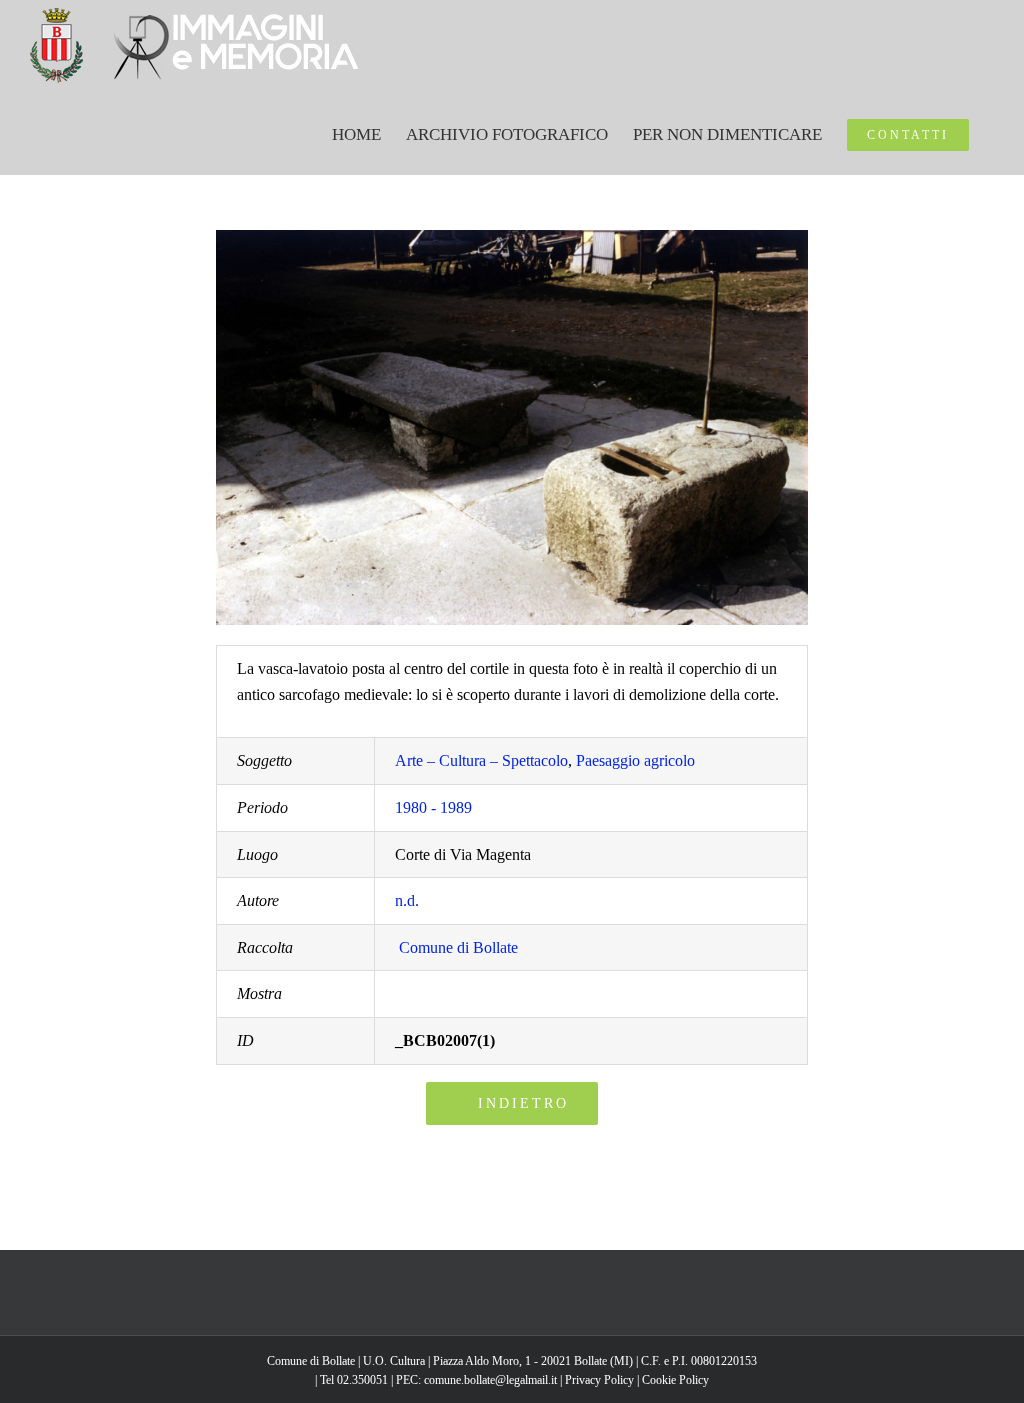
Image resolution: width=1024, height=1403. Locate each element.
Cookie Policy (675, 1380)
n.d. (407, 900)
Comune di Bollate (458, 947)
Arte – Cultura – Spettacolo (481, 760)
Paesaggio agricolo (635, 760)
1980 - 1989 (433, 807)
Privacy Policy (599, 1380)
